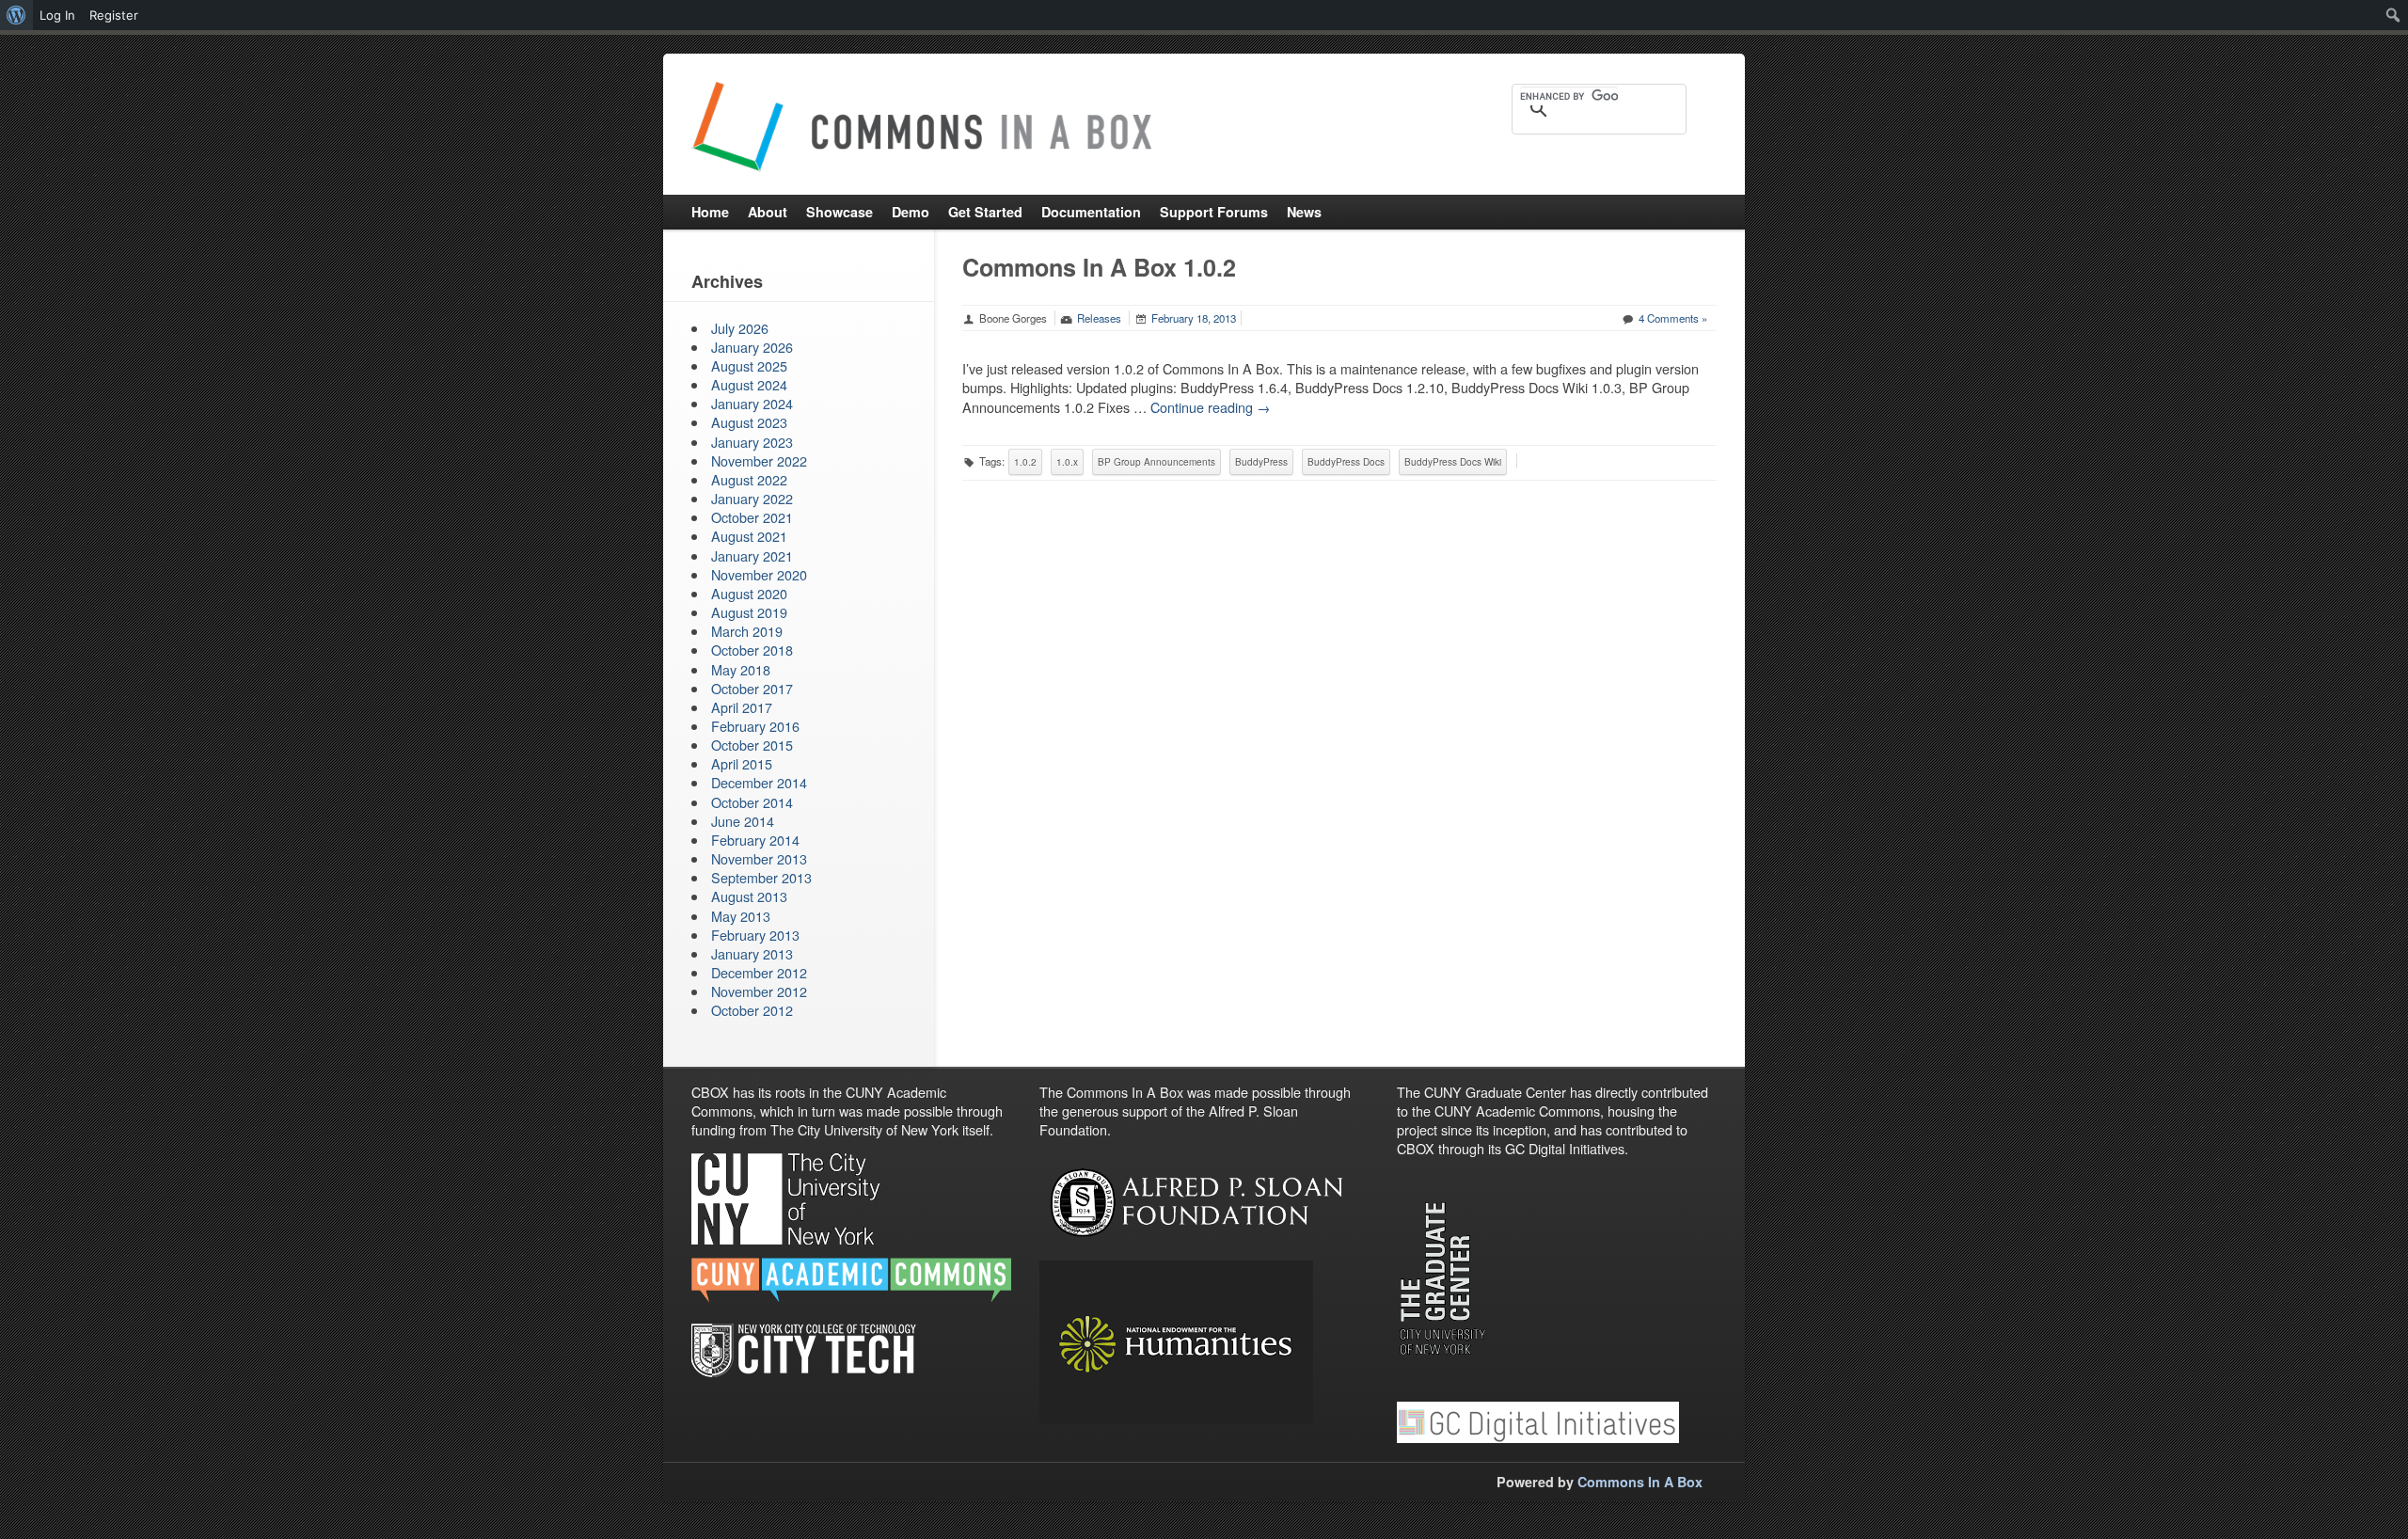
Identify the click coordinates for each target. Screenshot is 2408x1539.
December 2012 (759, 972)
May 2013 (741, 916)
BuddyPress (1261, 462)
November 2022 (759, 460)
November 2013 (759, 858)
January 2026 (752, 347)
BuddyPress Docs (1346, 462)
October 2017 (752, 688)
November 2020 (759, 574)
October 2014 (752, 802)
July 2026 (740, 328)
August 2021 (749, 536)
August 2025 (749, 365)
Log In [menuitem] (57, 15)
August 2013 (749, 896)
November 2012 (759, 991)
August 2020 (749, 593)
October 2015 (752, 745)
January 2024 (752, 403)
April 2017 (742, 707)
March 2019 (747, 631)
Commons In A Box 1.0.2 (1099, 267)
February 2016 (755, 726)
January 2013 (752, 953)
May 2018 (741, 669)
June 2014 (743, 821)
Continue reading (1210, 407)
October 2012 (752, 1010)
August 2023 (749, 422)
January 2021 (752, 555)
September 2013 (761, 877)
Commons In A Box (1640, 1482)
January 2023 (752, 442)
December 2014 (759, 782)
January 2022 (752, 498)
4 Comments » (1673, 318)
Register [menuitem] (114, 15)
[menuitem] (16, 15)
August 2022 (749, 479)
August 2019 (749, 612)
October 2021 (752, 517)
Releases (1099, 318)
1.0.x (1067, 462)
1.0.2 (1025, 462)
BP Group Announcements (1156, 462)
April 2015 (742, 763)
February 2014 (755, 840)
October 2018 (752, 650)
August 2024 (749, 384)
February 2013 (755, 935)
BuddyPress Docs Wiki (1453, 462)
